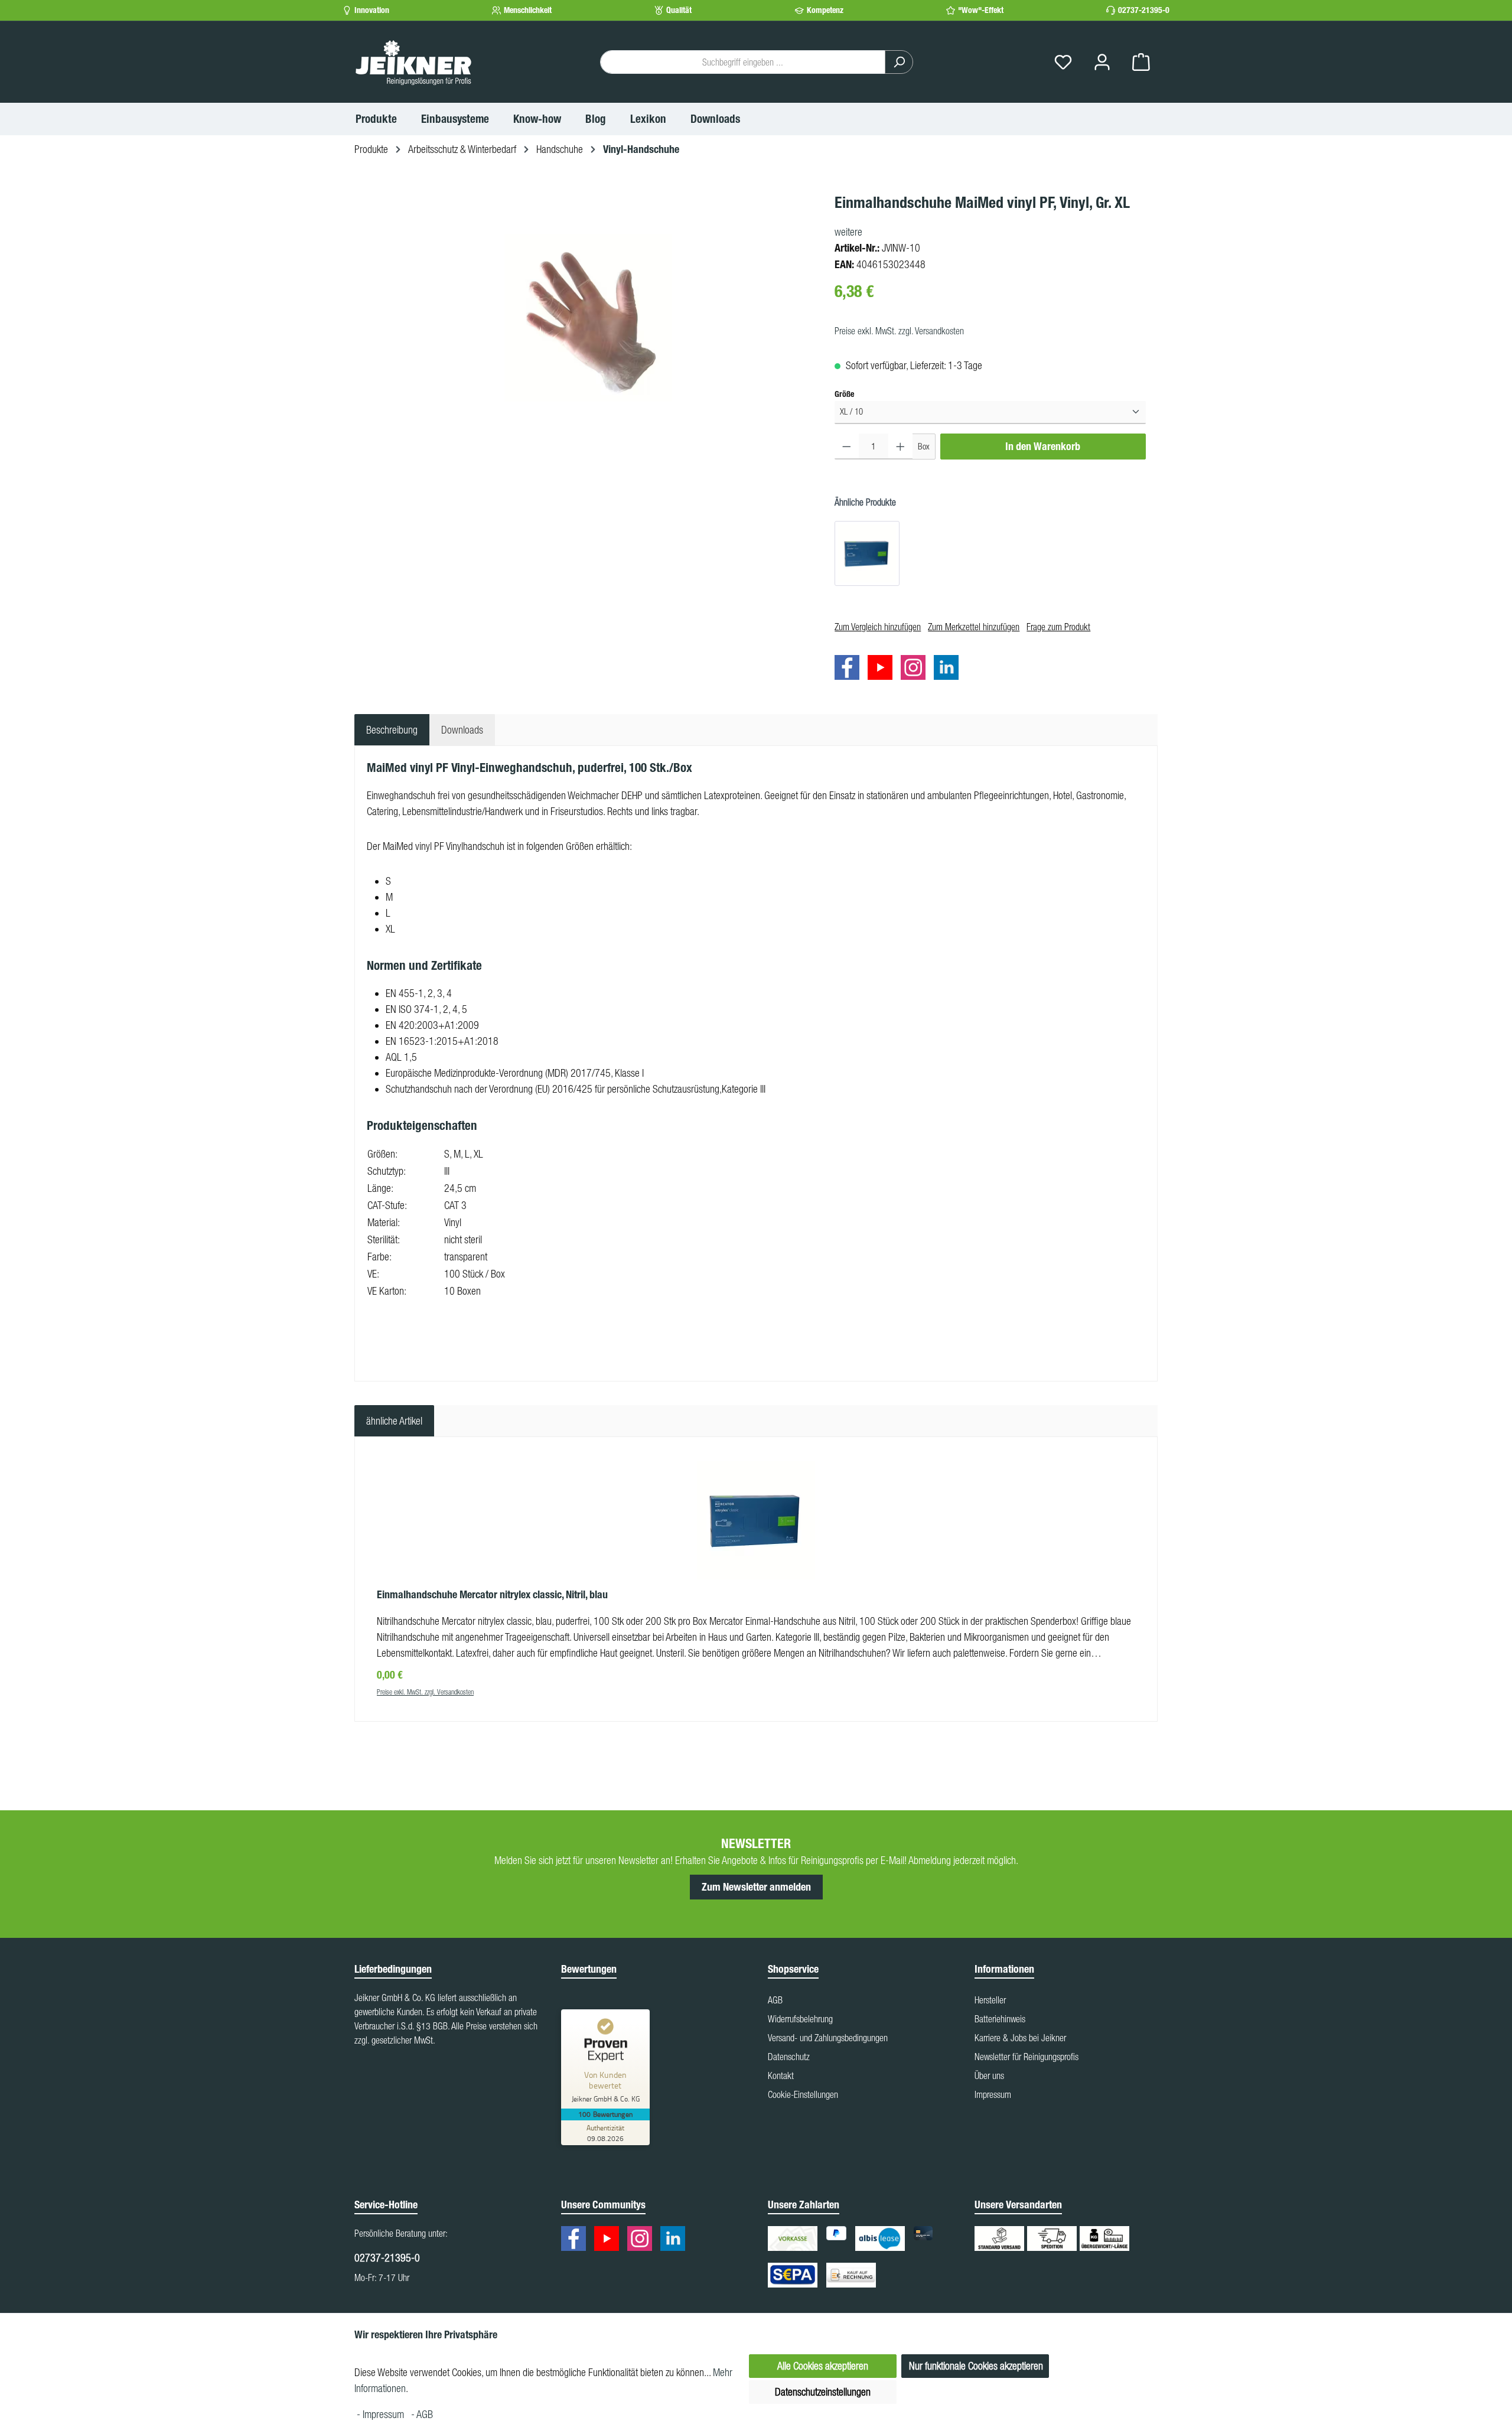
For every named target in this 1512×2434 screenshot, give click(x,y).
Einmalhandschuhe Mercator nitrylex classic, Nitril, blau (492, 1595)
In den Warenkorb (1043, 447)
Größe (844, 394)
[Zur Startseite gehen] (413, 62)
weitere (848, 232)
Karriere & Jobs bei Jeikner (1020, 2038)
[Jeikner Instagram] (916, 669)
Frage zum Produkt (1058, 627)
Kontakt (781, 2075)
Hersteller (990, 2000)
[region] (589, 318)
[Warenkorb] (1141, 62)
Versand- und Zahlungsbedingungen (828, 2038)
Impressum (993, 2094)
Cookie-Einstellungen (803, 2094)
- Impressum (382, 2414)
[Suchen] (899, 62)
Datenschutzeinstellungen (823, 2392)
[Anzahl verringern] (847, 447)
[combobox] (743, 62)
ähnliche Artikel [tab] (394, 1421)
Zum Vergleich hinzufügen (878, 627)
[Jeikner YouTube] (883, 669)
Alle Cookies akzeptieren (823, 2366)
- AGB (422, 2414)
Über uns (989, 2075)
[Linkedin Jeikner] (949, 669)
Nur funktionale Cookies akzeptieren (976, 2366)
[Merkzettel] (1063, 62)
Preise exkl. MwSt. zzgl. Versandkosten (899, 331)
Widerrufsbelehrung (800, 2019)
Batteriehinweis (1000, 2019)
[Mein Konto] (1102, 62)
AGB (775, 2000)
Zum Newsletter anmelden (756, 1887)
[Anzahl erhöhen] (900, 447)
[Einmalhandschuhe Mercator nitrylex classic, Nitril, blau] (867, 553)
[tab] (392, 730)
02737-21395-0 (1144, 10)
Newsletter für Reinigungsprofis (1027, 2057)
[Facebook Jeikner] (850, 669)
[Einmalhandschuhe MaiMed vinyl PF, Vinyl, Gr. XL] (588, 318)
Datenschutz (789, 2057)
